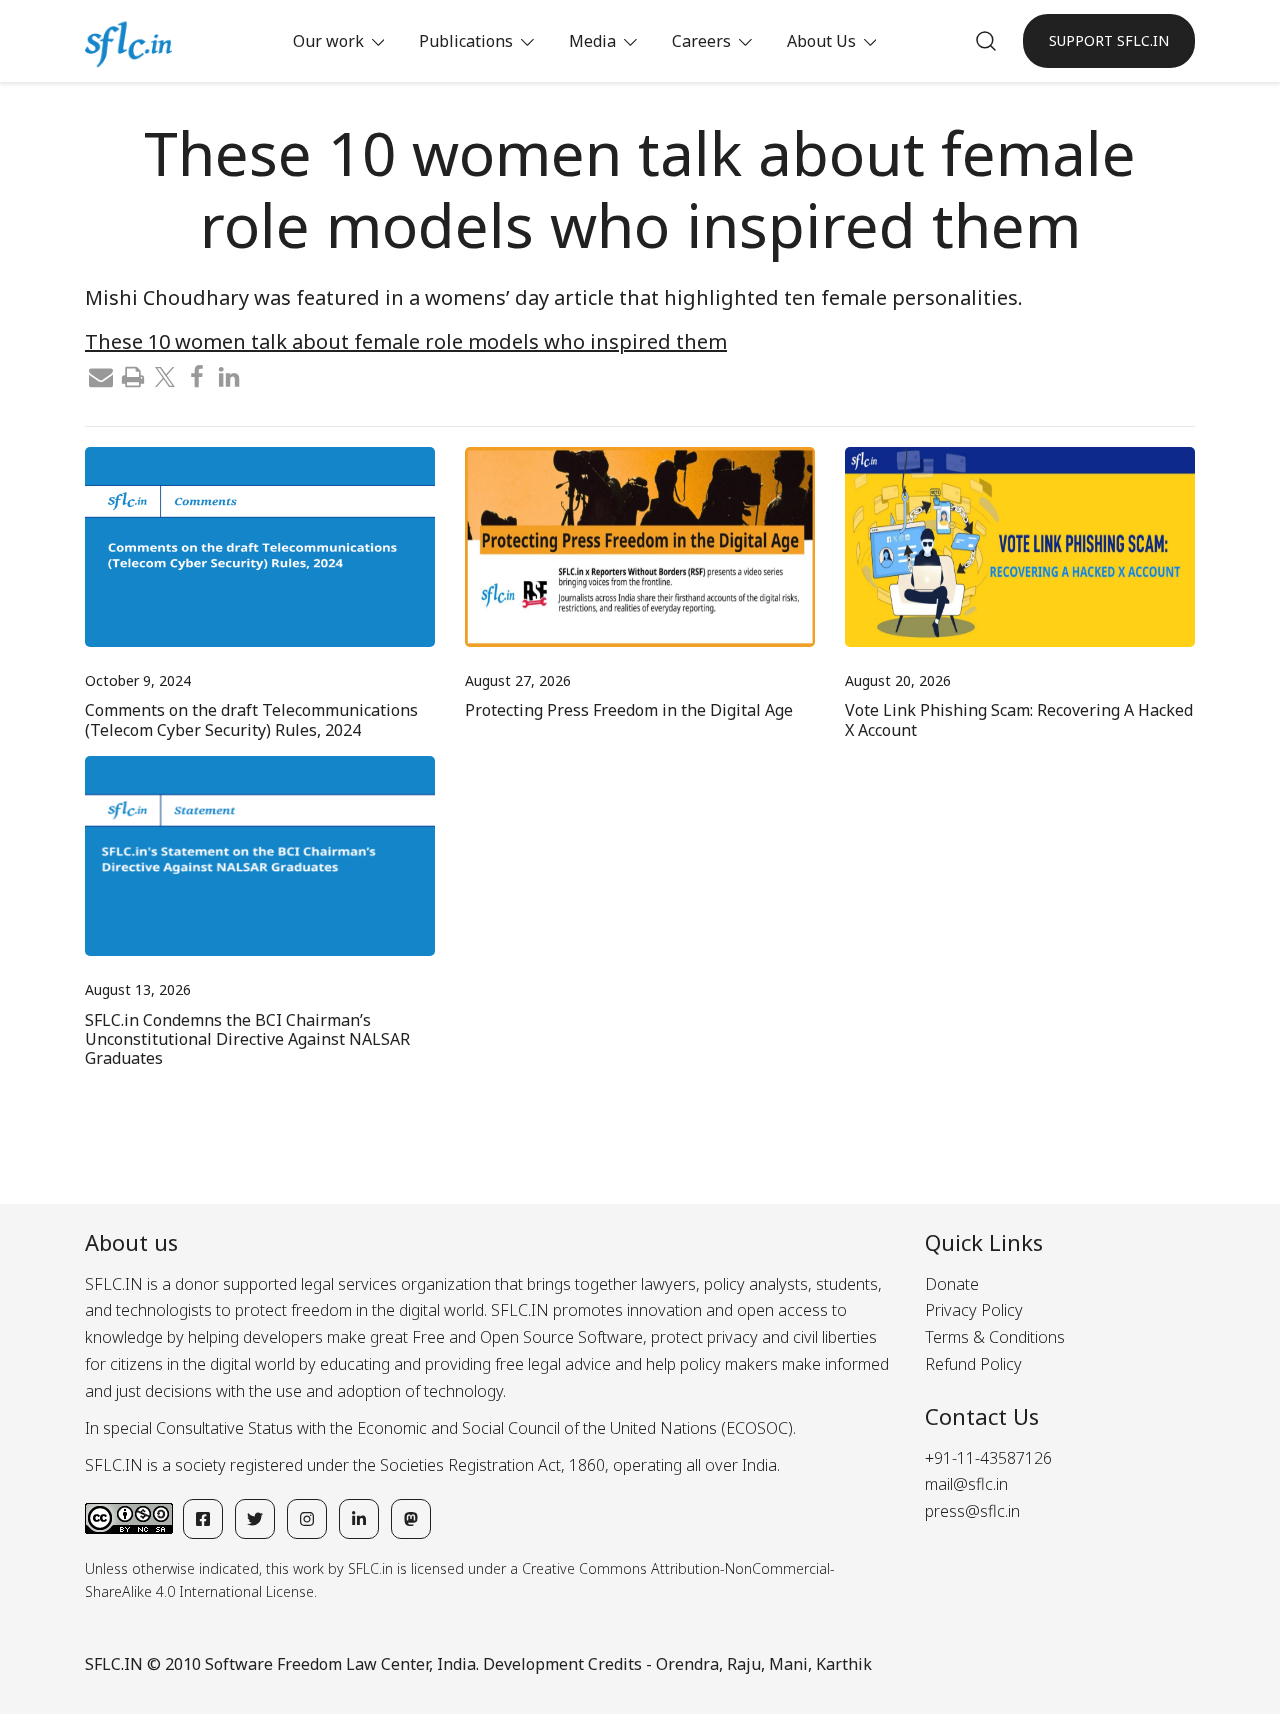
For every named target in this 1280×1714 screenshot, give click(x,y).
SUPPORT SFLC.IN (1109, 40)
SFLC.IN (114, 1664)
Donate (952, 1284)
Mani (788, 1664)
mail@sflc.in (966, 1484)
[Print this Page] (133, 375)
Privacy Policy (974, 1310)
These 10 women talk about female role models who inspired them (406, 341)
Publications (466, 41)
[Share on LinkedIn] (229, 375)
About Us (821, 41)
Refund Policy (973, 1364)
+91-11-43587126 (988, 1458)
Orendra (687, 1664)
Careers (701, 41)
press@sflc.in (972, 1511)
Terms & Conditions (995, 1337)
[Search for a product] (986, 41)
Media (592, 41)
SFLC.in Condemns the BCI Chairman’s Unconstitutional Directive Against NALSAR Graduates (247, 1039)
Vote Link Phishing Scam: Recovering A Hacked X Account (1019, 719)
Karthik (844, 1664)
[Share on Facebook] (197, 375)
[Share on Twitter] (165, 375)
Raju (744, 1664)
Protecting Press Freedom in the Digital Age (629, 710)
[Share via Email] (101, 375)
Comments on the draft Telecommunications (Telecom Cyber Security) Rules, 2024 (251, 719)
